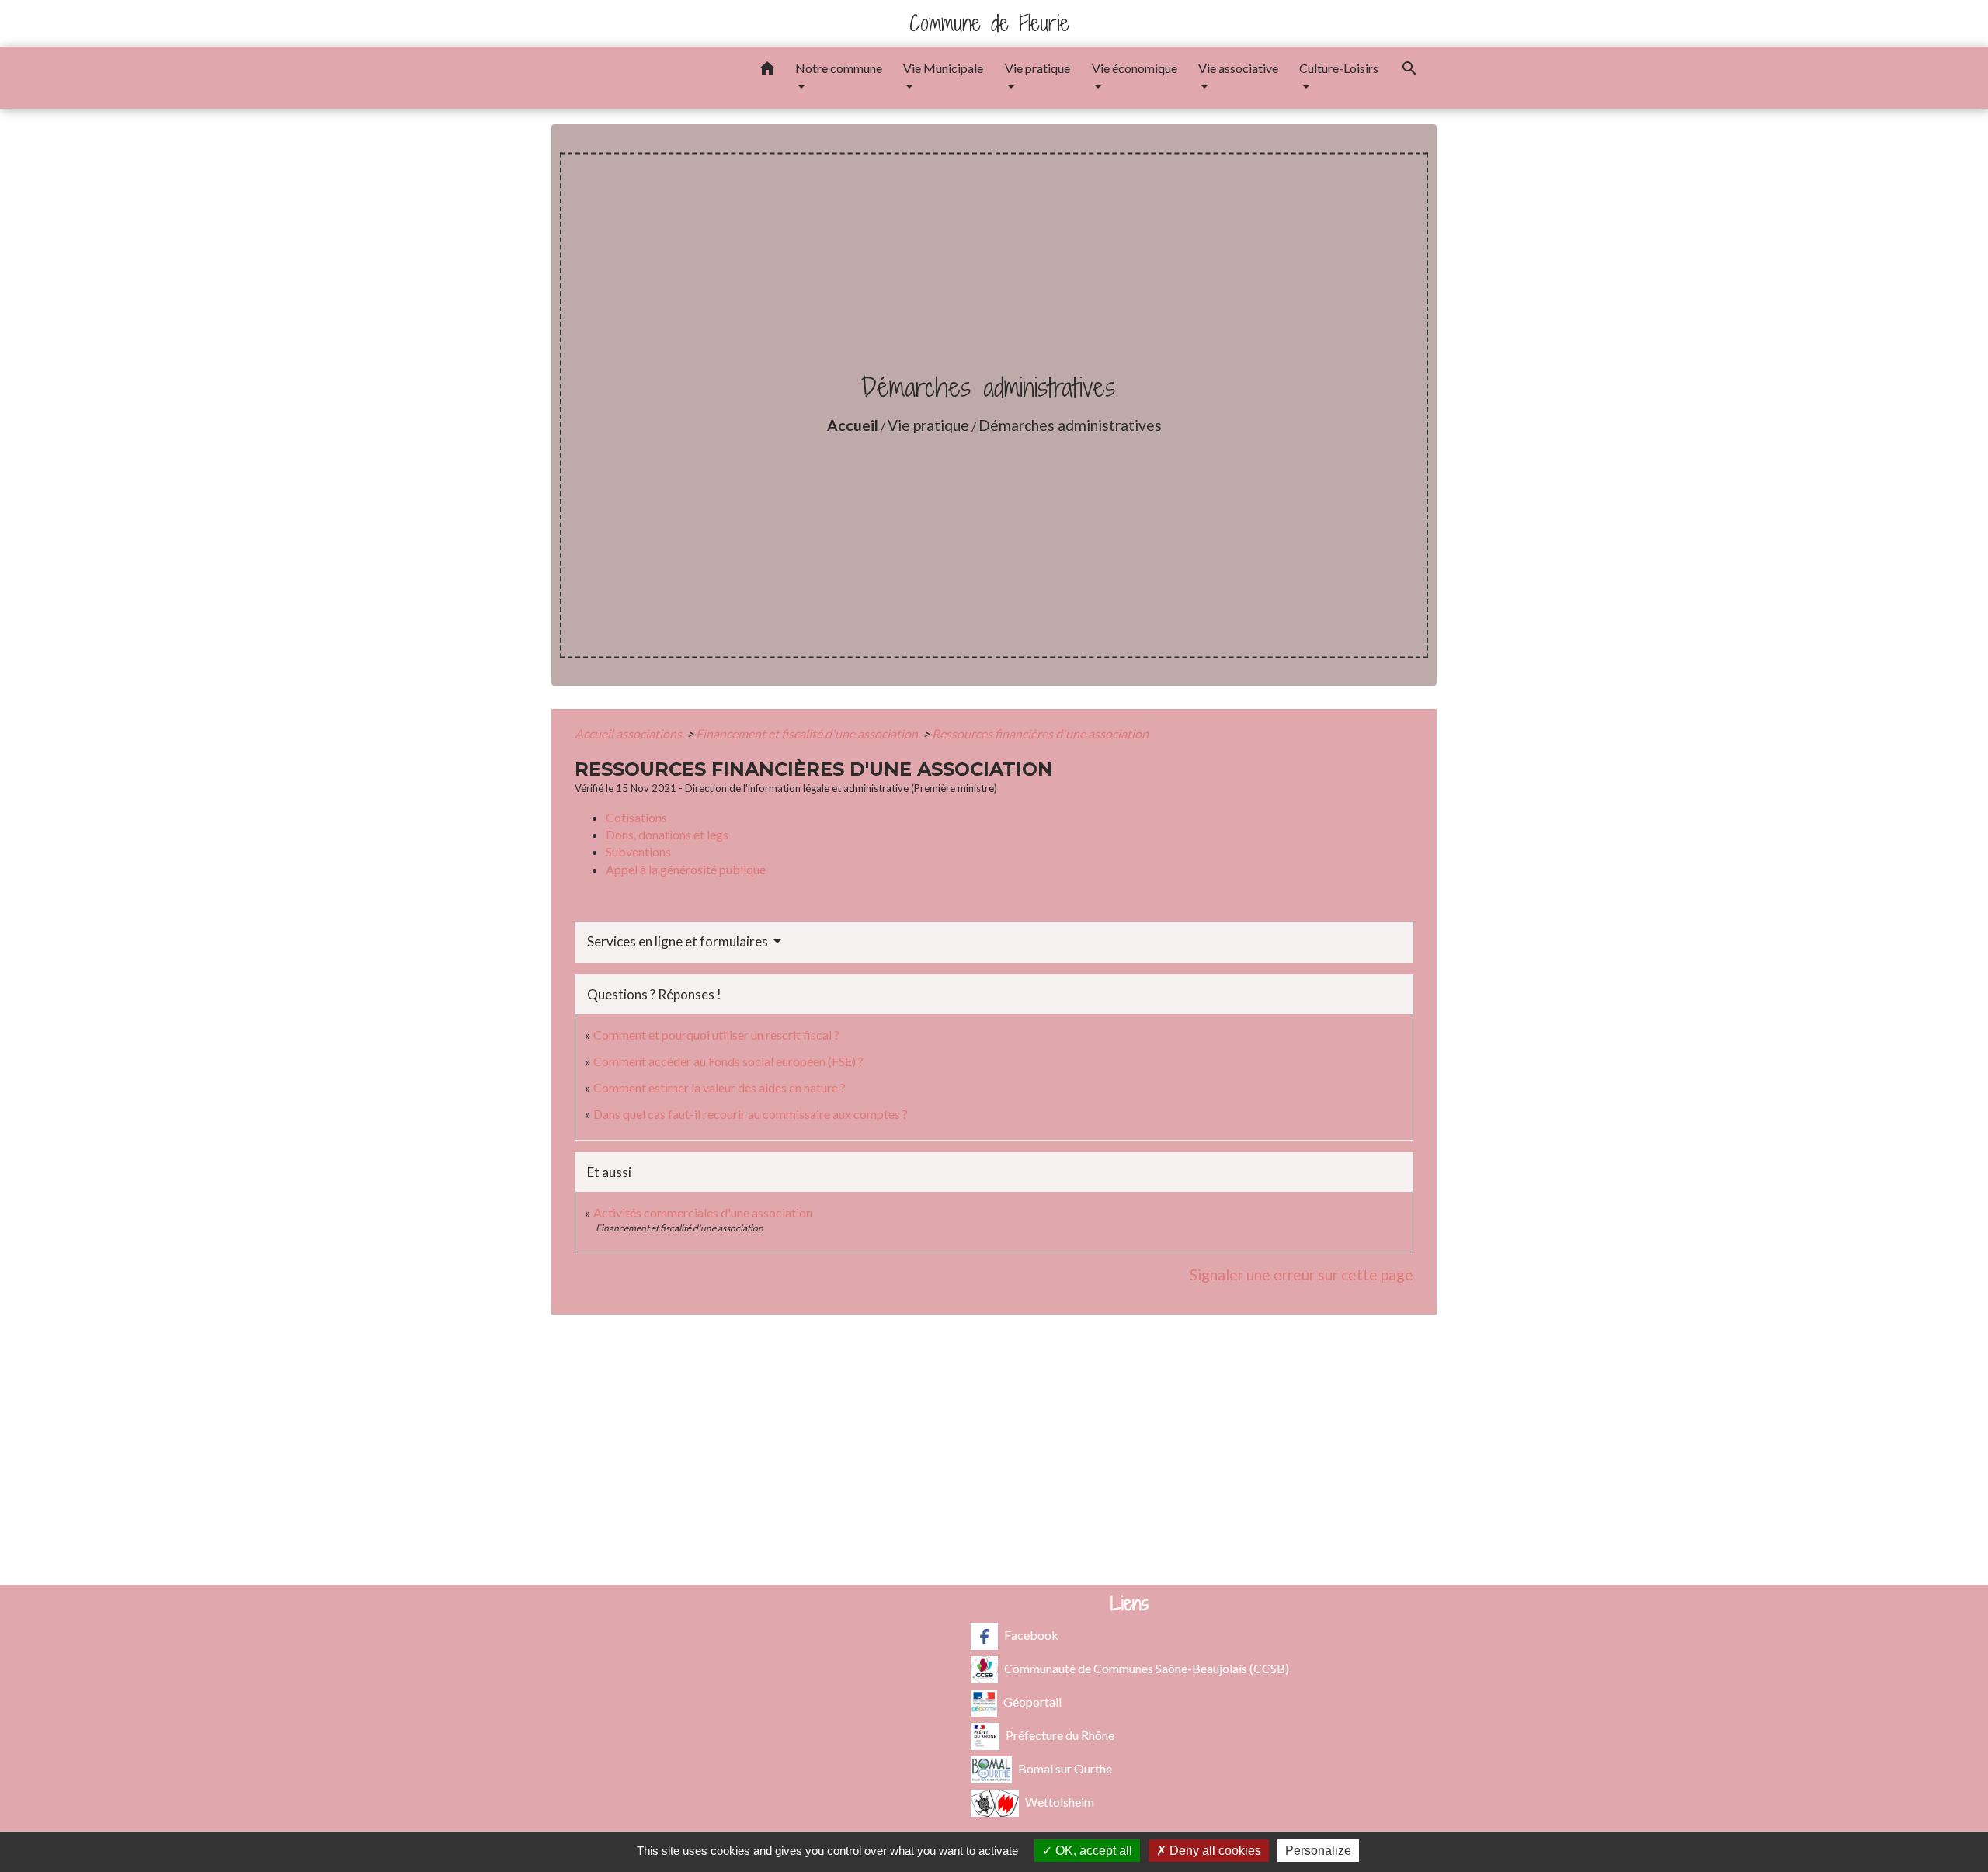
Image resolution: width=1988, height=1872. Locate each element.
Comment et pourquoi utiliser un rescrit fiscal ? (716, 1035)
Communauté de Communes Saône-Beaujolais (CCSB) (1147, 1667)
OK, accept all (1092, 1851)
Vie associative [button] (1238, 68)
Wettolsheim (1060, 1801)
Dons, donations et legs (667, 834)
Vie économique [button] (1135, 68)
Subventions (638, 851)
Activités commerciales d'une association (703, 1212)
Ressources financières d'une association (1040, 733)
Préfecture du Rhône (1060, 1734)
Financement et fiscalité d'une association (808, 733)
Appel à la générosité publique (686, 869)
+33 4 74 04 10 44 (994, 1461)
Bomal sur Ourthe (1065, 1768)
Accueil (853, 425)
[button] (767, 71)
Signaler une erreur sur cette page (1302, 1275)
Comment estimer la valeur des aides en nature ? (719, 1087)
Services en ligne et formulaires (679, 941)
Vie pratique (928, 425)
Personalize (1318, 1851)
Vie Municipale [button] (943, 68)
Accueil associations (629, 733)
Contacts (994, 1365)
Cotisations (636, 817)
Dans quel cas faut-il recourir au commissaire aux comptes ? (751, 1114)
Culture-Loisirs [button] (1339, 68)
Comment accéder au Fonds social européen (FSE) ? (728, 1061)
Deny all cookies (1214, 1851)
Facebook (1031, 1634)
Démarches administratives (1070, 425)
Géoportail (1032, 1701)
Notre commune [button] (839, 68)
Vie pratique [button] (1037, 68)
